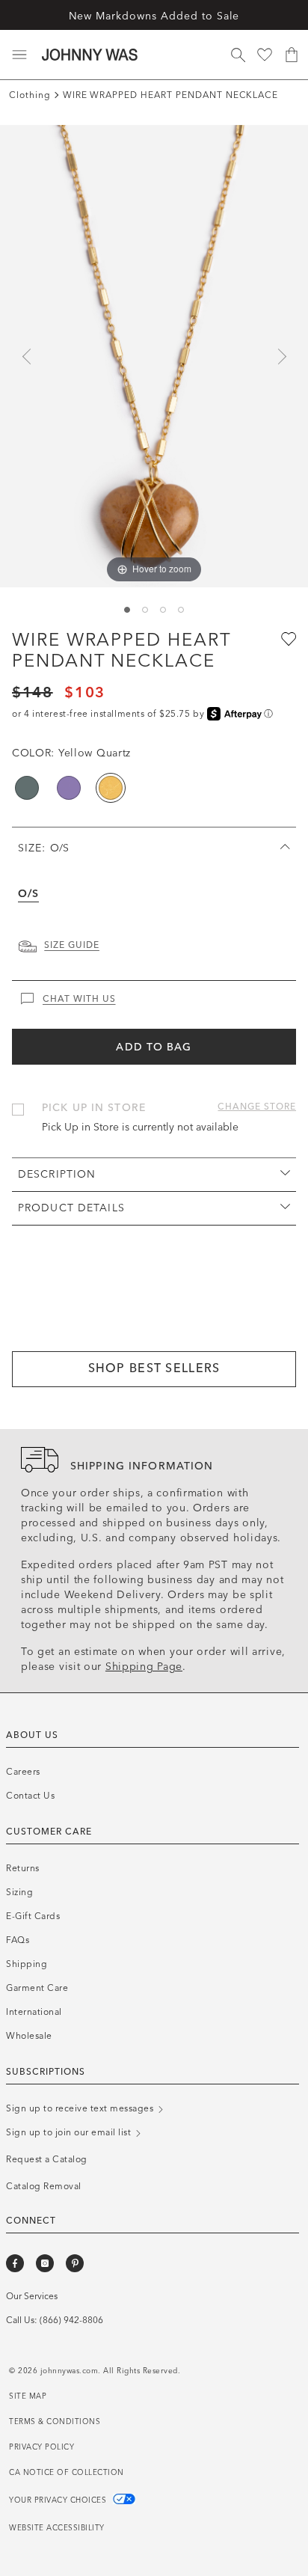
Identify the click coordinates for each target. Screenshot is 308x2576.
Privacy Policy (41, 2447)
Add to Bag (154, 1047)
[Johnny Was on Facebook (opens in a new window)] (15, 2263)
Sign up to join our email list (70, 2132)
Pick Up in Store (94, 1108)
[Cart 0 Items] (292, 55)
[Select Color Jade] (27, 788)
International (34, 2012)
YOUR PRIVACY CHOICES (59, 2500)
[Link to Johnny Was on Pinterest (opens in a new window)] (75, 2263)
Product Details (71, 1208)
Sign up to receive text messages (81, 2108)
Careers (23, 1772)
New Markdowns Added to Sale (154, 16)
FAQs (18, 1940)
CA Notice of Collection (67, 2473)
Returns (23, 1868)
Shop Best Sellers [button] (154, 1368)
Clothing (30, 95)
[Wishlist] (265, 55)
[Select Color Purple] (69, 788)
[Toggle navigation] (19, 55)
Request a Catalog (47, 2159)
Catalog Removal (44, 2186)
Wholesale (29, 2036)
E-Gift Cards (33, 1916)
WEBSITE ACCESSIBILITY (57, 2528)
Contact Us (30, 1796)
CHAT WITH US (79, 999)
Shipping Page (144, 1667)
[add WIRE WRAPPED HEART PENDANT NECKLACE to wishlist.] (287, 638)
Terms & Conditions (55, 2422)
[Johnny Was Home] (90, 55)
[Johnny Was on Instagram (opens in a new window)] (45, 2263)
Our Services (32, 2296)
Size (43, 848)
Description (57, 1174)
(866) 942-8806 (71, 2320)
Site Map (28, 2396)
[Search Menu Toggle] (238, 55)
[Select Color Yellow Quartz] (111, 788)
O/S (28, 894)
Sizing (19, 1892)
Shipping (27, 1964)
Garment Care (37, 1988)
